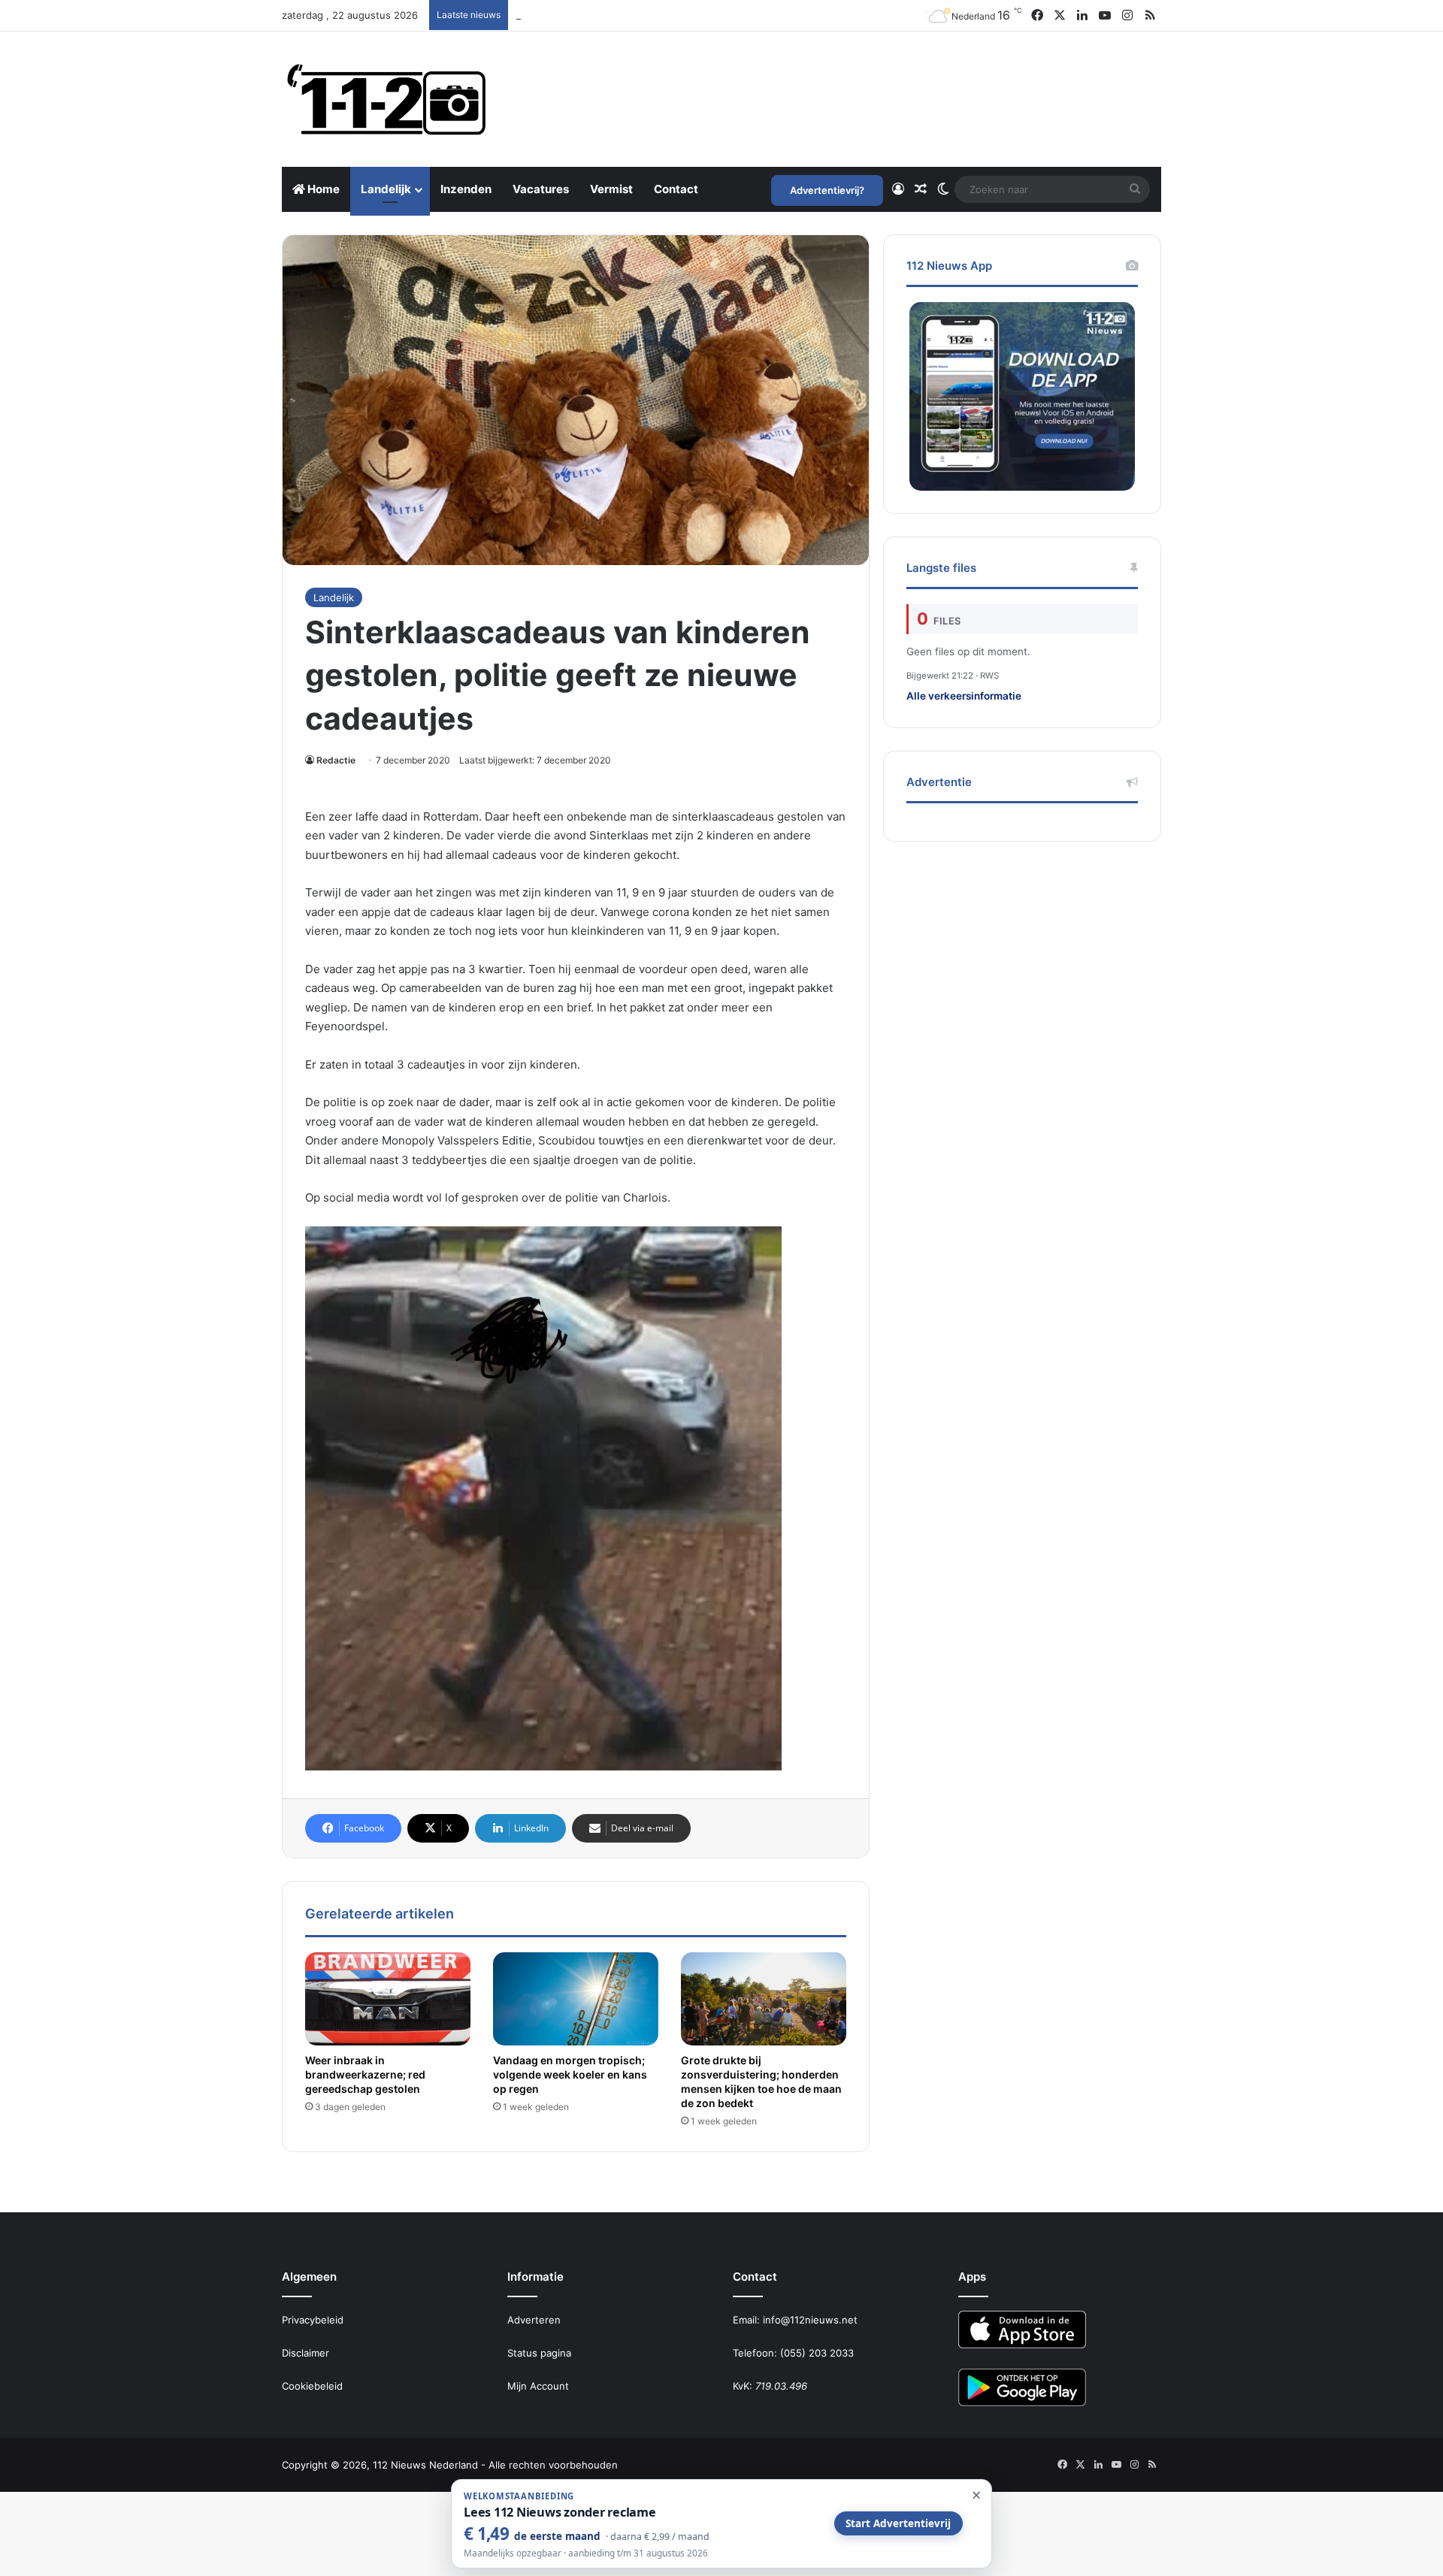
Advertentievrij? (827, 190)
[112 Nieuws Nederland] (387, 99)
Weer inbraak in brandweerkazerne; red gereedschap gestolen (365, 2074)
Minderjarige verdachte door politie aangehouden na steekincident (673, 15)
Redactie (336, 760)
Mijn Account (538, 2386)
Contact (676, 189)
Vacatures (541, 189)
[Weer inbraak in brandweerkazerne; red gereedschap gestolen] (388, 1999)
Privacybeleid (313, 2320)
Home (322, 189)
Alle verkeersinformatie (964, 696)
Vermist (611, 189)
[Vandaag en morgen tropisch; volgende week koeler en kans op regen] (576, 1999)
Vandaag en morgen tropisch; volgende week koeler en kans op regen (570, 2074)
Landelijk (386, 189)
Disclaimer (306, 2353)
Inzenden (466, 189)
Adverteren (534, 2320)
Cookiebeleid (312, 2386)
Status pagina (539, 2353)
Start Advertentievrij (898, 2523)
